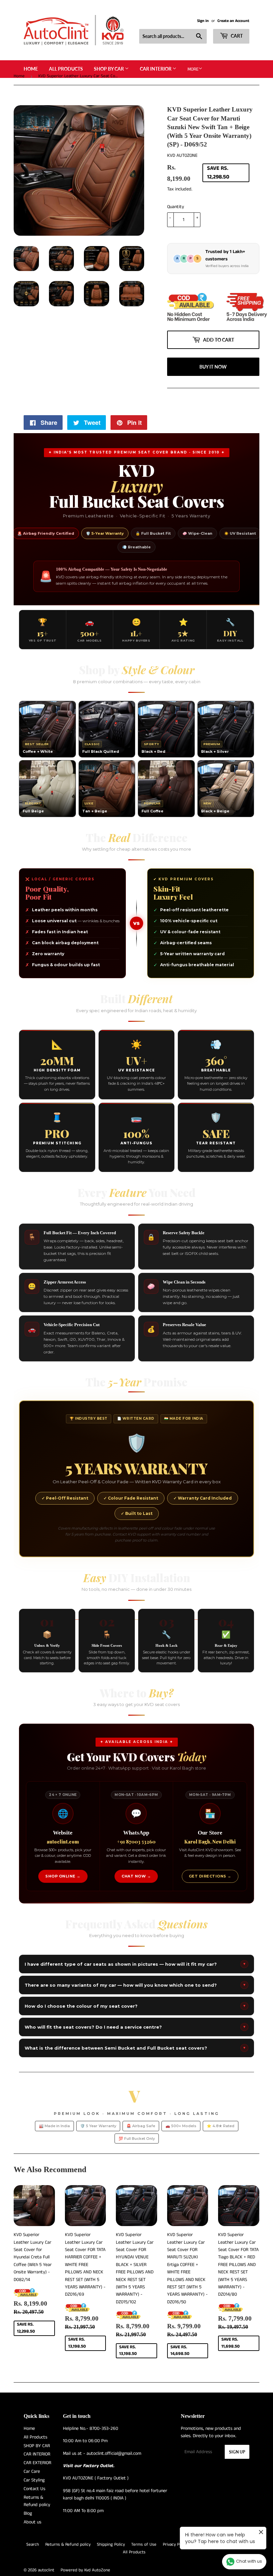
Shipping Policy (111, 2571)
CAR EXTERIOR (37, 2489)
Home (31, 69)
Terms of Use (144, 2571)
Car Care (32, 2498)
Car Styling (34, 2507)
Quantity (176, 207)
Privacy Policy (175, 2571)
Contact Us (34, 2515)
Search (33, 2571)
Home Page (231, 2571)
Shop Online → (63, 1903)
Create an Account (233, 21)
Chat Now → (136, 1903)
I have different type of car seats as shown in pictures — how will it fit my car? (135, 1991)
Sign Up (237, 2479)
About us (32, 2549)
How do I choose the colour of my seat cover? (135, 2033)
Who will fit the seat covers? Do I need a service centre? (135, 2054)
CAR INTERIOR (156, 69)
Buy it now (213, 393)
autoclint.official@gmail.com (114, 2480)
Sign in (203, 21)
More (193, 69)
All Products (66, 69)
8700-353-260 (104, 2455)
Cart (236, 36)
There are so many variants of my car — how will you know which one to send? (135, 2012)
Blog (28, 2540)
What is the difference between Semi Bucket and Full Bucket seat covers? (135, 2075)
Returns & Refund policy (68, 2571)
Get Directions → (210, 1903)
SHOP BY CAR (109, 69)
